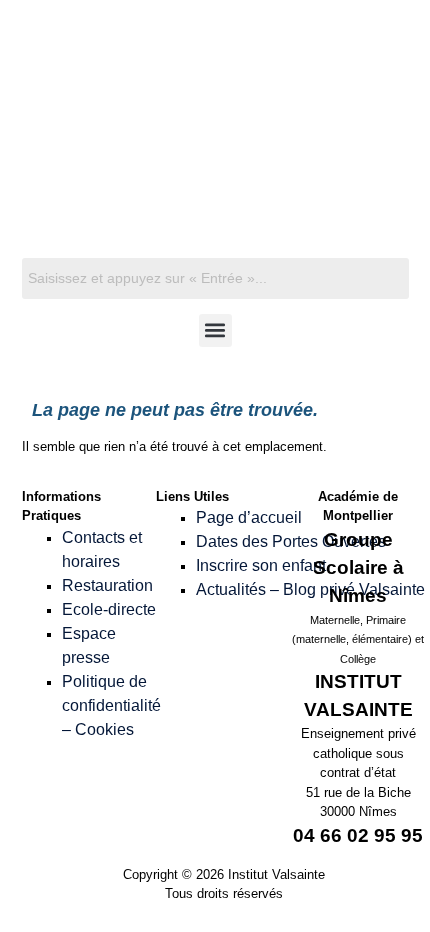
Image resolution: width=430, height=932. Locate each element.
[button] (215, 330)
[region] (215, 158)
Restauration (107, 585)
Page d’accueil (249, 517)
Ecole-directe (109, 609)
